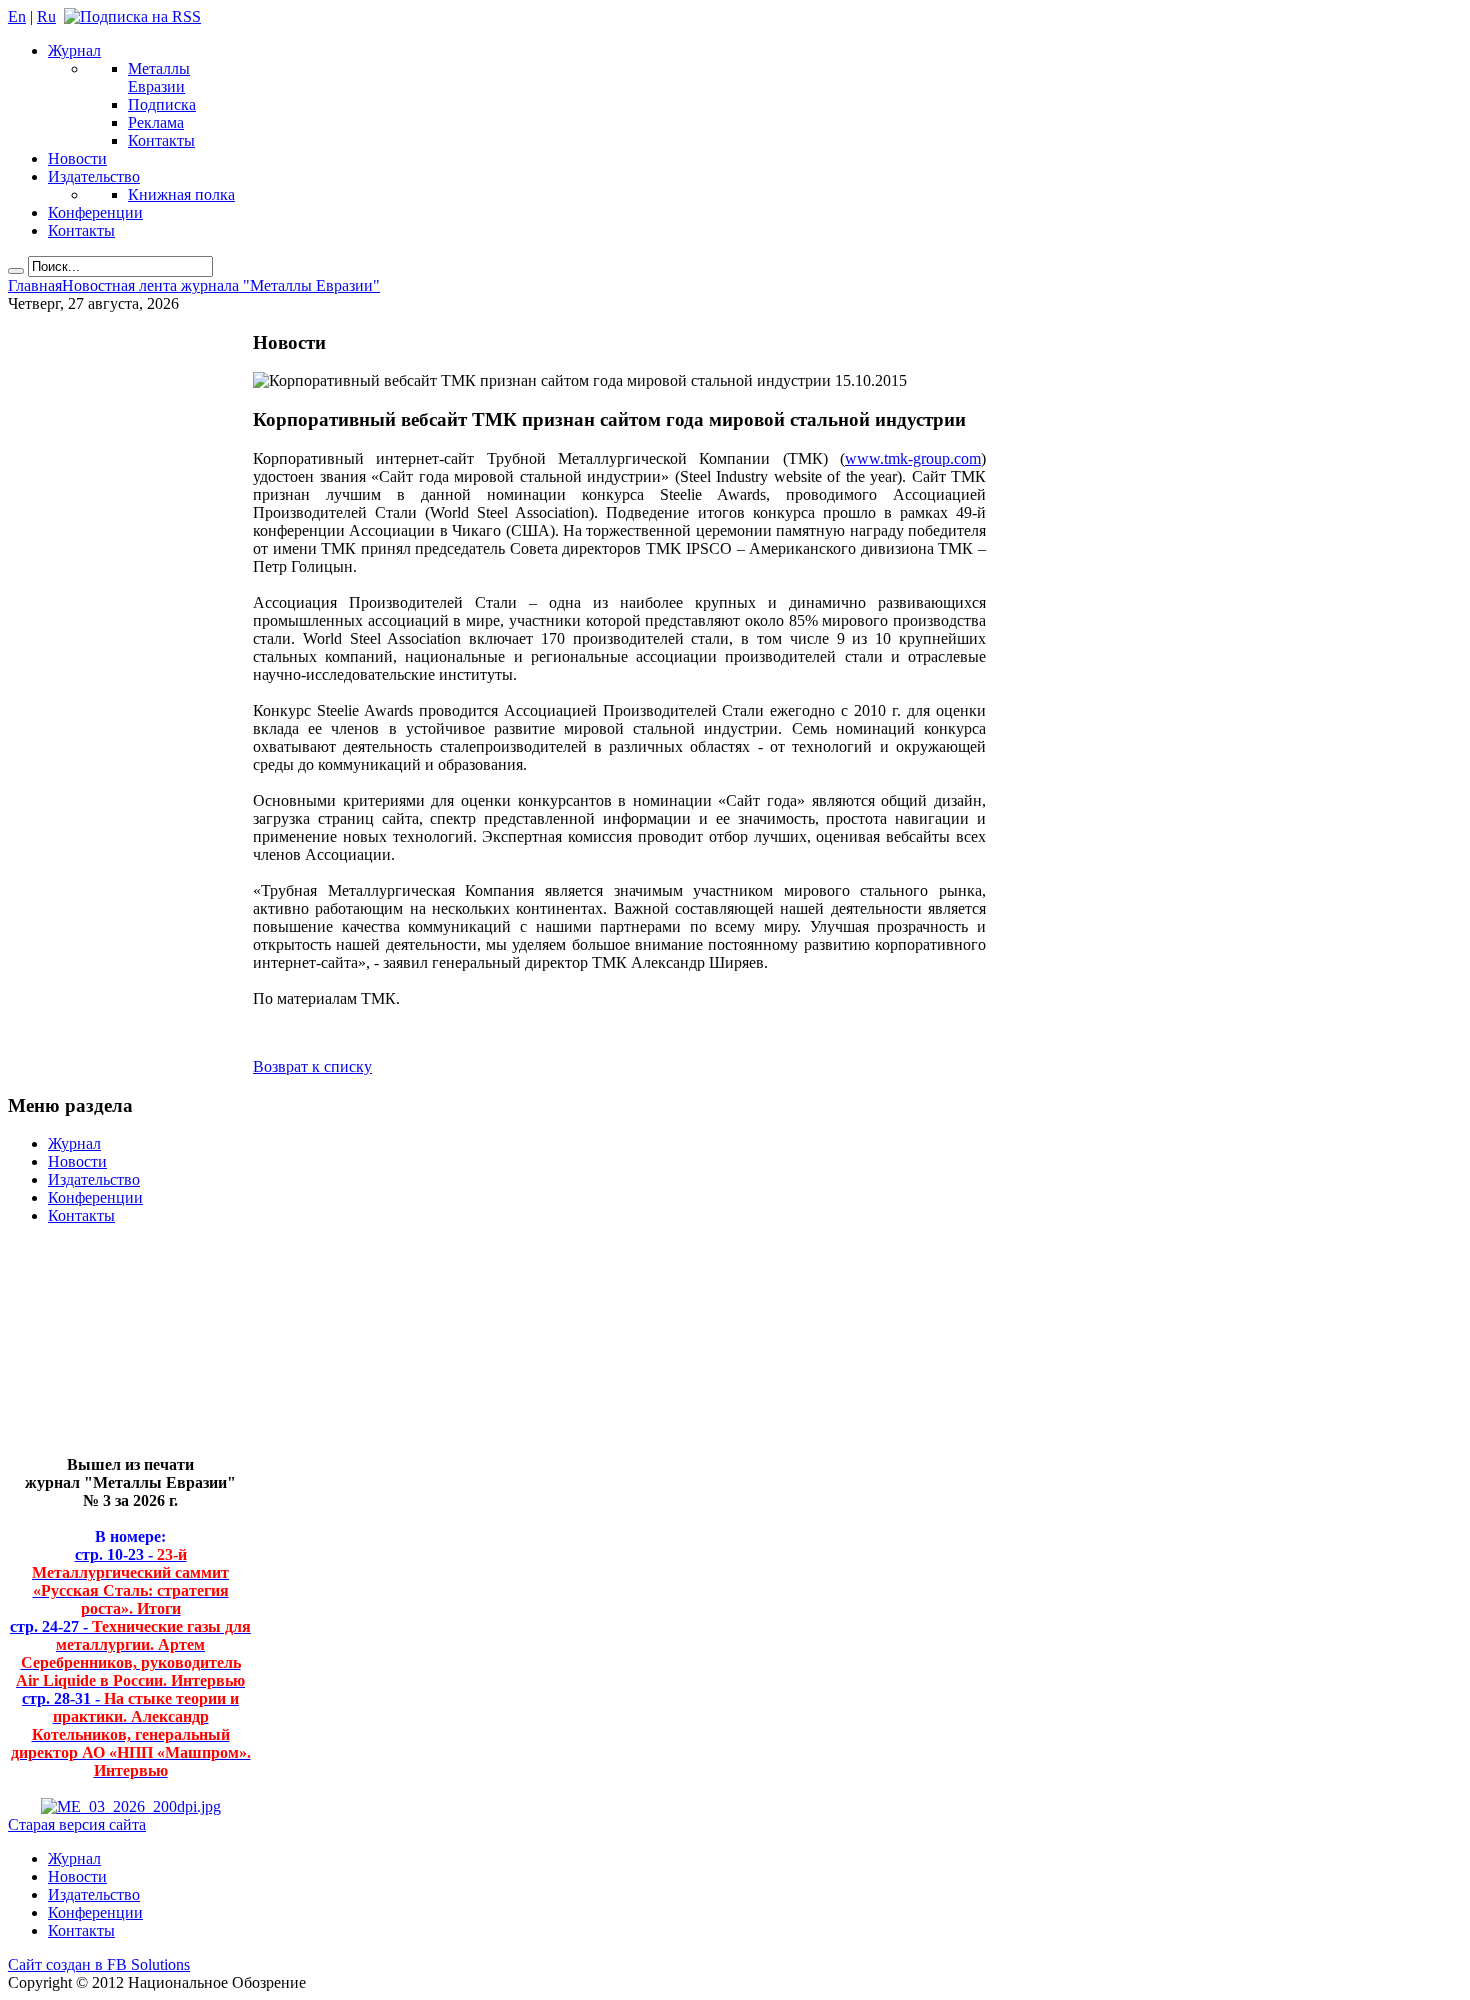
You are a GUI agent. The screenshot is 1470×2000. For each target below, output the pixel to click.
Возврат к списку (312, 1066)
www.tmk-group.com (913, 458)
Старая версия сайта (77, 1824)
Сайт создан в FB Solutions (99, 1964)
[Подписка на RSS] (132, 16)
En (17, 16)
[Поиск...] (16, 271)
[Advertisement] (115, 1348)
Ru (46, 16)
